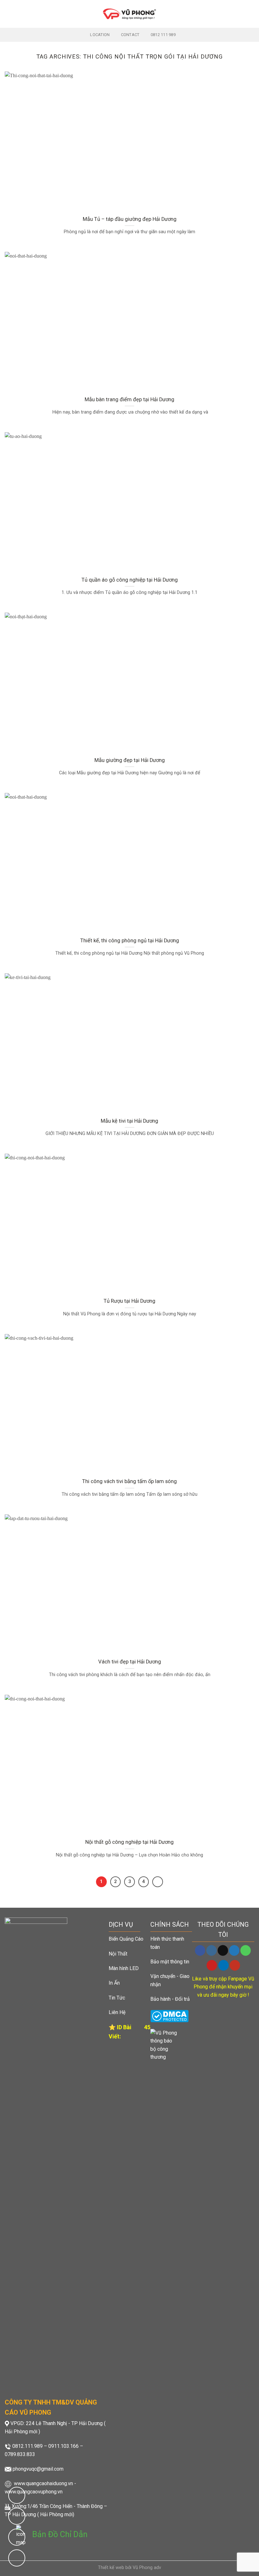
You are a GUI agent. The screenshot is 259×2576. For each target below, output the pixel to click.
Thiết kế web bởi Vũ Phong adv (129, 2568)
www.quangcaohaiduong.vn (43, 2483)
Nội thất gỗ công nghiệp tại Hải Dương (129, 1842)
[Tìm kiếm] (252, 14)
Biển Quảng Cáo (126, 1939)
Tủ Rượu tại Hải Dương (129, 1301)
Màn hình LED (124, 1968)
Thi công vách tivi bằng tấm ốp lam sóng (129, 1481)
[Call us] (246, 1950)
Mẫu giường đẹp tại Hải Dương (130, 760)
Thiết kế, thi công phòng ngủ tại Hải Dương (130, 941)
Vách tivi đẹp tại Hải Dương (130, 1662)
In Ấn (114, 1983)
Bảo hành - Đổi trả (170, 1999)
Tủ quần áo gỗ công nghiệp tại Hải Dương (130, 580)
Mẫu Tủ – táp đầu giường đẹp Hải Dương (130, 219)
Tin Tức (117, 1998)
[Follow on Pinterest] (212, 1965)
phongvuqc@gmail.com (38, 2469)
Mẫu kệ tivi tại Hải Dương (129, 1121)
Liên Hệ (117, 2012)
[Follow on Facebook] (200, 1950)
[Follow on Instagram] (211, 1950)
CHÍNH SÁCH (170, 1924)
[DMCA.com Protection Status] (169, 2016)
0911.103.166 (63, 2446)
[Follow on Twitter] (234, 1950)
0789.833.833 (20, 2454)
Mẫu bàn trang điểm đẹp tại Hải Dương (129, 399)
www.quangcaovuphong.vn (34, 2492)
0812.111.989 (27, 2446)
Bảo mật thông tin (170, 1962)
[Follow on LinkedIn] (223, 1965)
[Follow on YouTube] (235, 1965)
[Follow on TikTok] (223, 1950)
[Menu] (9, 14)
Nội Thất (118, 1954)
